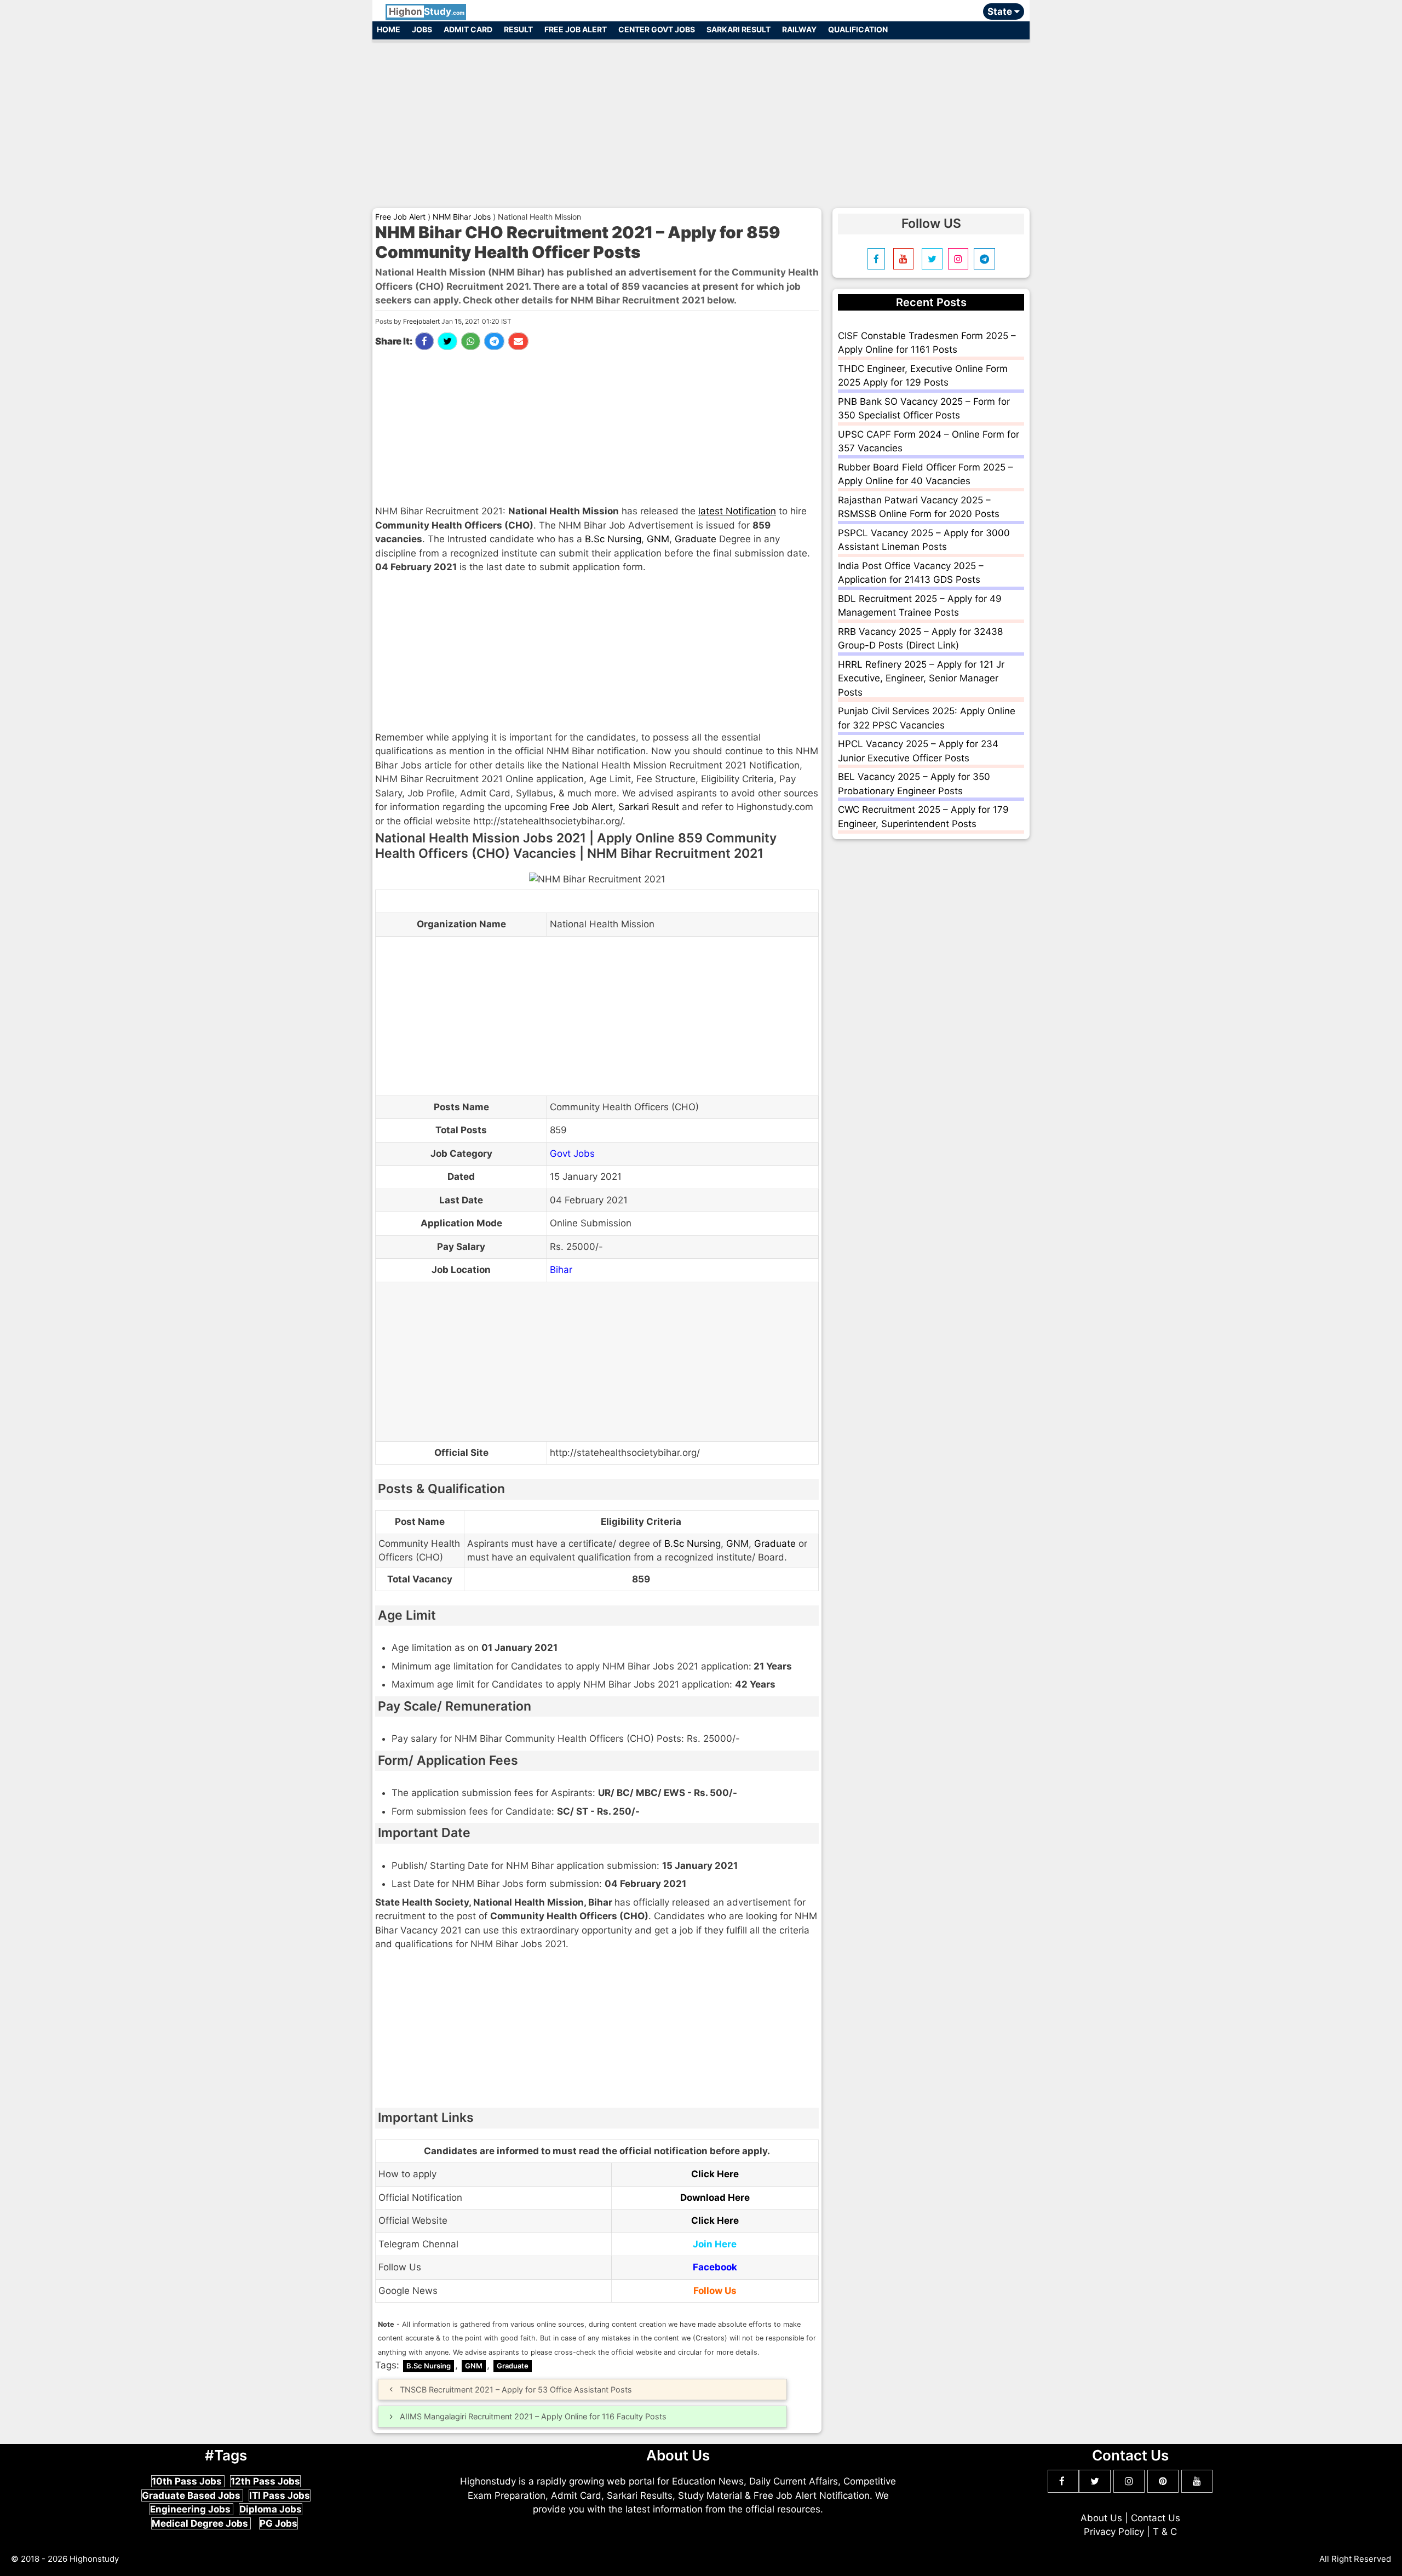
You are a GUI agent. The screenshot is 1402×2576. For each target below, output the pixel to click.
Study (427, 12)
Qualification (858, 29)
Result (518, 29)
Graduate (696, 539)
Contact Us (1156, 2518)
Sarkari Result (739, 29)
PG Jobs (278, 2523)
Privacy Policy (1114, 2532)
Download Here (715, 2198)
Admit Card (468, 29)
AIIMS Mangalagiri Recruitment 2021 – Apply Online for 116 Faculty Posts (533, 2416)
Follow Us (715, 2291)
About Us (1101, 2518)
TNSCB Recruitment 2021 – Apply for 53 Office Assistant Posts (516, 2389)
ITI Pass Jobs (280, 2495)
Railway (799, 29)
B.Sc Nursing (613, 539)
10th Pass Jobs (188, 2481)
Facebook (715, 2267)
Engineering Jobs (191, 2509)
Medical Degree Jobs (201, 2523)
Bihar (561, 1270)
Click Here (715, 2174)
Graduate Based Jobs (192, 2495)
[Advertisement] (701, 119)
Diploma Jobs (271, 2509)
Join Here (715, 2244)
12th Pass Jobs (265, 2481)
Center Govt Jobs (657, 29)
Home (389, 29)
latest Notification (737, 511)
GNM (658, 539)
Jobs (422, 29)
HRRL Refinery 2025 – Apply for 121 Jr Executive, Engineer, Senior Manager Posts (921, 678)
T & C (1165, 2532)
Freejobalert (421, 321)
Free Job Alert (576, 29)
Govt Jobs (572, 1154)
